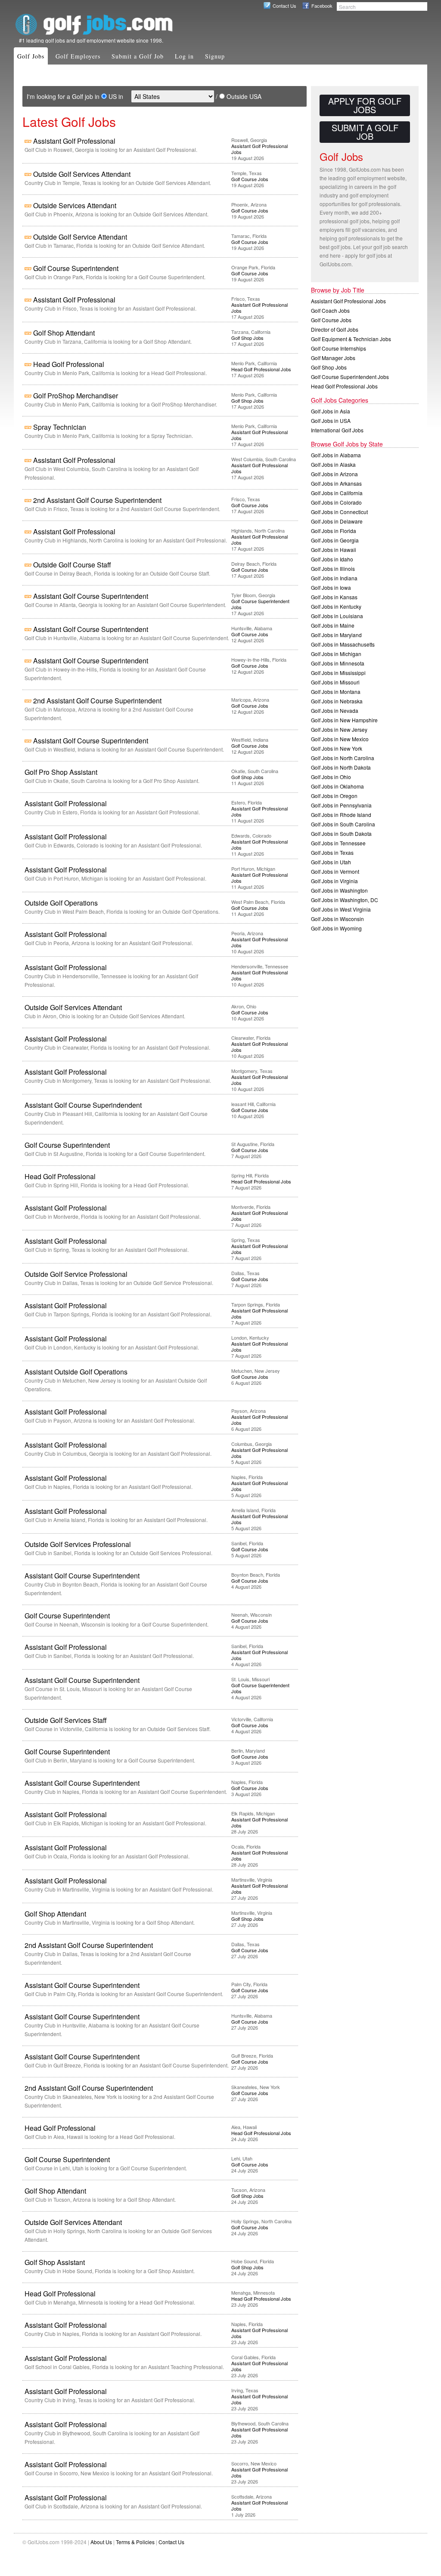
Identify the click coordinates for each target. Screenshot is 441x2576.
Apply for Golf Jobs (365, 105)
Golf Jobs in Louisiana (337, 616)
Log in (184, 56)
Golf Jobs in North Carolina (343, 758)
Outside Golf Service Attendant (80, 237)
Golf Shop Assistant (55, 2262)
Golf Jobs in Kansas (334, 597)
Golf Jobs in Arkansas (336, 483)
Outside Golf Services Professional (78, 1544)
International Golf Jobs (337, 430)
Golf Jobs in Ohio (331, 777)
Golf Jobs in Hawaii (334, 550)
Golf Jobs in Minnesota (338, 663)
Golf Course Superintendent (76, 268)
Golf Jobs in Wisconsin (337, 919)
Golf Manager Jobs (333, 358)
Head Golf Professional (69, 364)
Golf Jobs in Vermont (335, 871)
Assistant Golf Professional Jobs (259, 149)
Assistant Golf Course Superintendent (91, 596)
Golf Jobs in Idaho (332, 559)
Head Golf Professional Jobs (261, 369)
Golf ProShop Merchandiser (76, 396)
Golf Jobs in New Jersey (339, 729)
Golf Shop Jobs (247, 338)
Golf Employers (78, 56)
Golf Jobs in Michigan (336, 654)
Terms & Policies (135, 2542)
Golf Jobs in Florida (334, 531)
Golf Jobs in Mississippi (338, 673)
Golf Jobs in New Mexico (340, 739)
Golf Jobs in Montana (336, 692)
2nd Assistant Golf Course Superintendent (97, 500)
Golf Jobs (31, 56)
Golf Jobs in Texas (332, 852)
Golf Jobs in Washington (339, 890)
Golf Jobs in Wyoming (336, 928)
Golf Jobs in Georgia (335, 540)
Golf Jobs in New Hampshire (344, 720)
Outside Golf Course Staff (72, 565)
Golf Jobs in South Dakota (341, 834)
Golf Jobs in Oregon (334, 796)
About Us (101, 2542)
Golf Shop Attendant (64, 333)
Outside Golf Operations (61, 903)
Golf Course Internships (339, 348)
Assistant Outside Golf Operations (76, 1372)
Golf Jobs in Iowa (331, 587)
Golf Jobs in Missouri (335, 682)
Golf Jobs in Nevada (335, 710)
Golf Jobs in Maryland (336, 635)
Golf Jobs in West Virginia (341, 909)
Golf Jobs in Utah (331, 862)
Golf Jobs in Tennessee (338, 843)
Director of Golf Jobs (335, 329)
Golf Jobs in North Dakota (341, 767)
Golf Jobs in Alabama (336, 455)
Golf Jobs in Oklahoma (337, 786)
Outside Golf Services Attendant (82, 174)
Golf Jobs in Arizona (334, 474)
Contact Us (284, 6)
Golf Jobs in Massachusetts (343, 644)
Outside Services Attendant (75, 205)
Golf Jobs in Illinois (333, 569)
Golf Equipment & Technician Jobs (351, 339)
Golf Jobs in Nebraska (337, 701)
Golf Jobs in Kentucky (336, 606)
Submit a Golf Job (138, 56)
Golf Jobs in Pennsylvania (341, 805)
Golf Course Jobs (250, 179)
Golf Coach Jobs (330, 310)
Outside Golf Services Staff (66, 1720)
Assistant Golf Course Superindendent (83, 1105)
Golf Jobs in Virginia (334, 881)
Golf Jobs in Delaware (337, 521)
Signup (215, 56)
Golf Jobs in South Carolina (343, 824)
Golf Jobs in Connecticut (339, 512)
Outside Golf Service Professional (76, 1274)
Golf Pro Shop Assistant (61, 772)
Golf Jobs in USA (331, 421)
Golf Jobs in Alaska (333, 464)
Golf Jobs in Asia (331, 411)
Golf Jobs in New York (337, 748)
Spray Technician (60, 427)
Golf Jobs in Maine (333, 625)
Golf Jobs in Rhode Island (341, 815)
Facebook (322, 6)
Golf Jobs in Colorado (336, 502)
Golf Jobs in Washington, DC (345, 900)
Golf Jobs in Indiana (334, 578)
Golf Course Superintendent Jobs (260, 604)
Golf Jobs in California (337, 493)
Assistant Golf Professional (74, 141)
